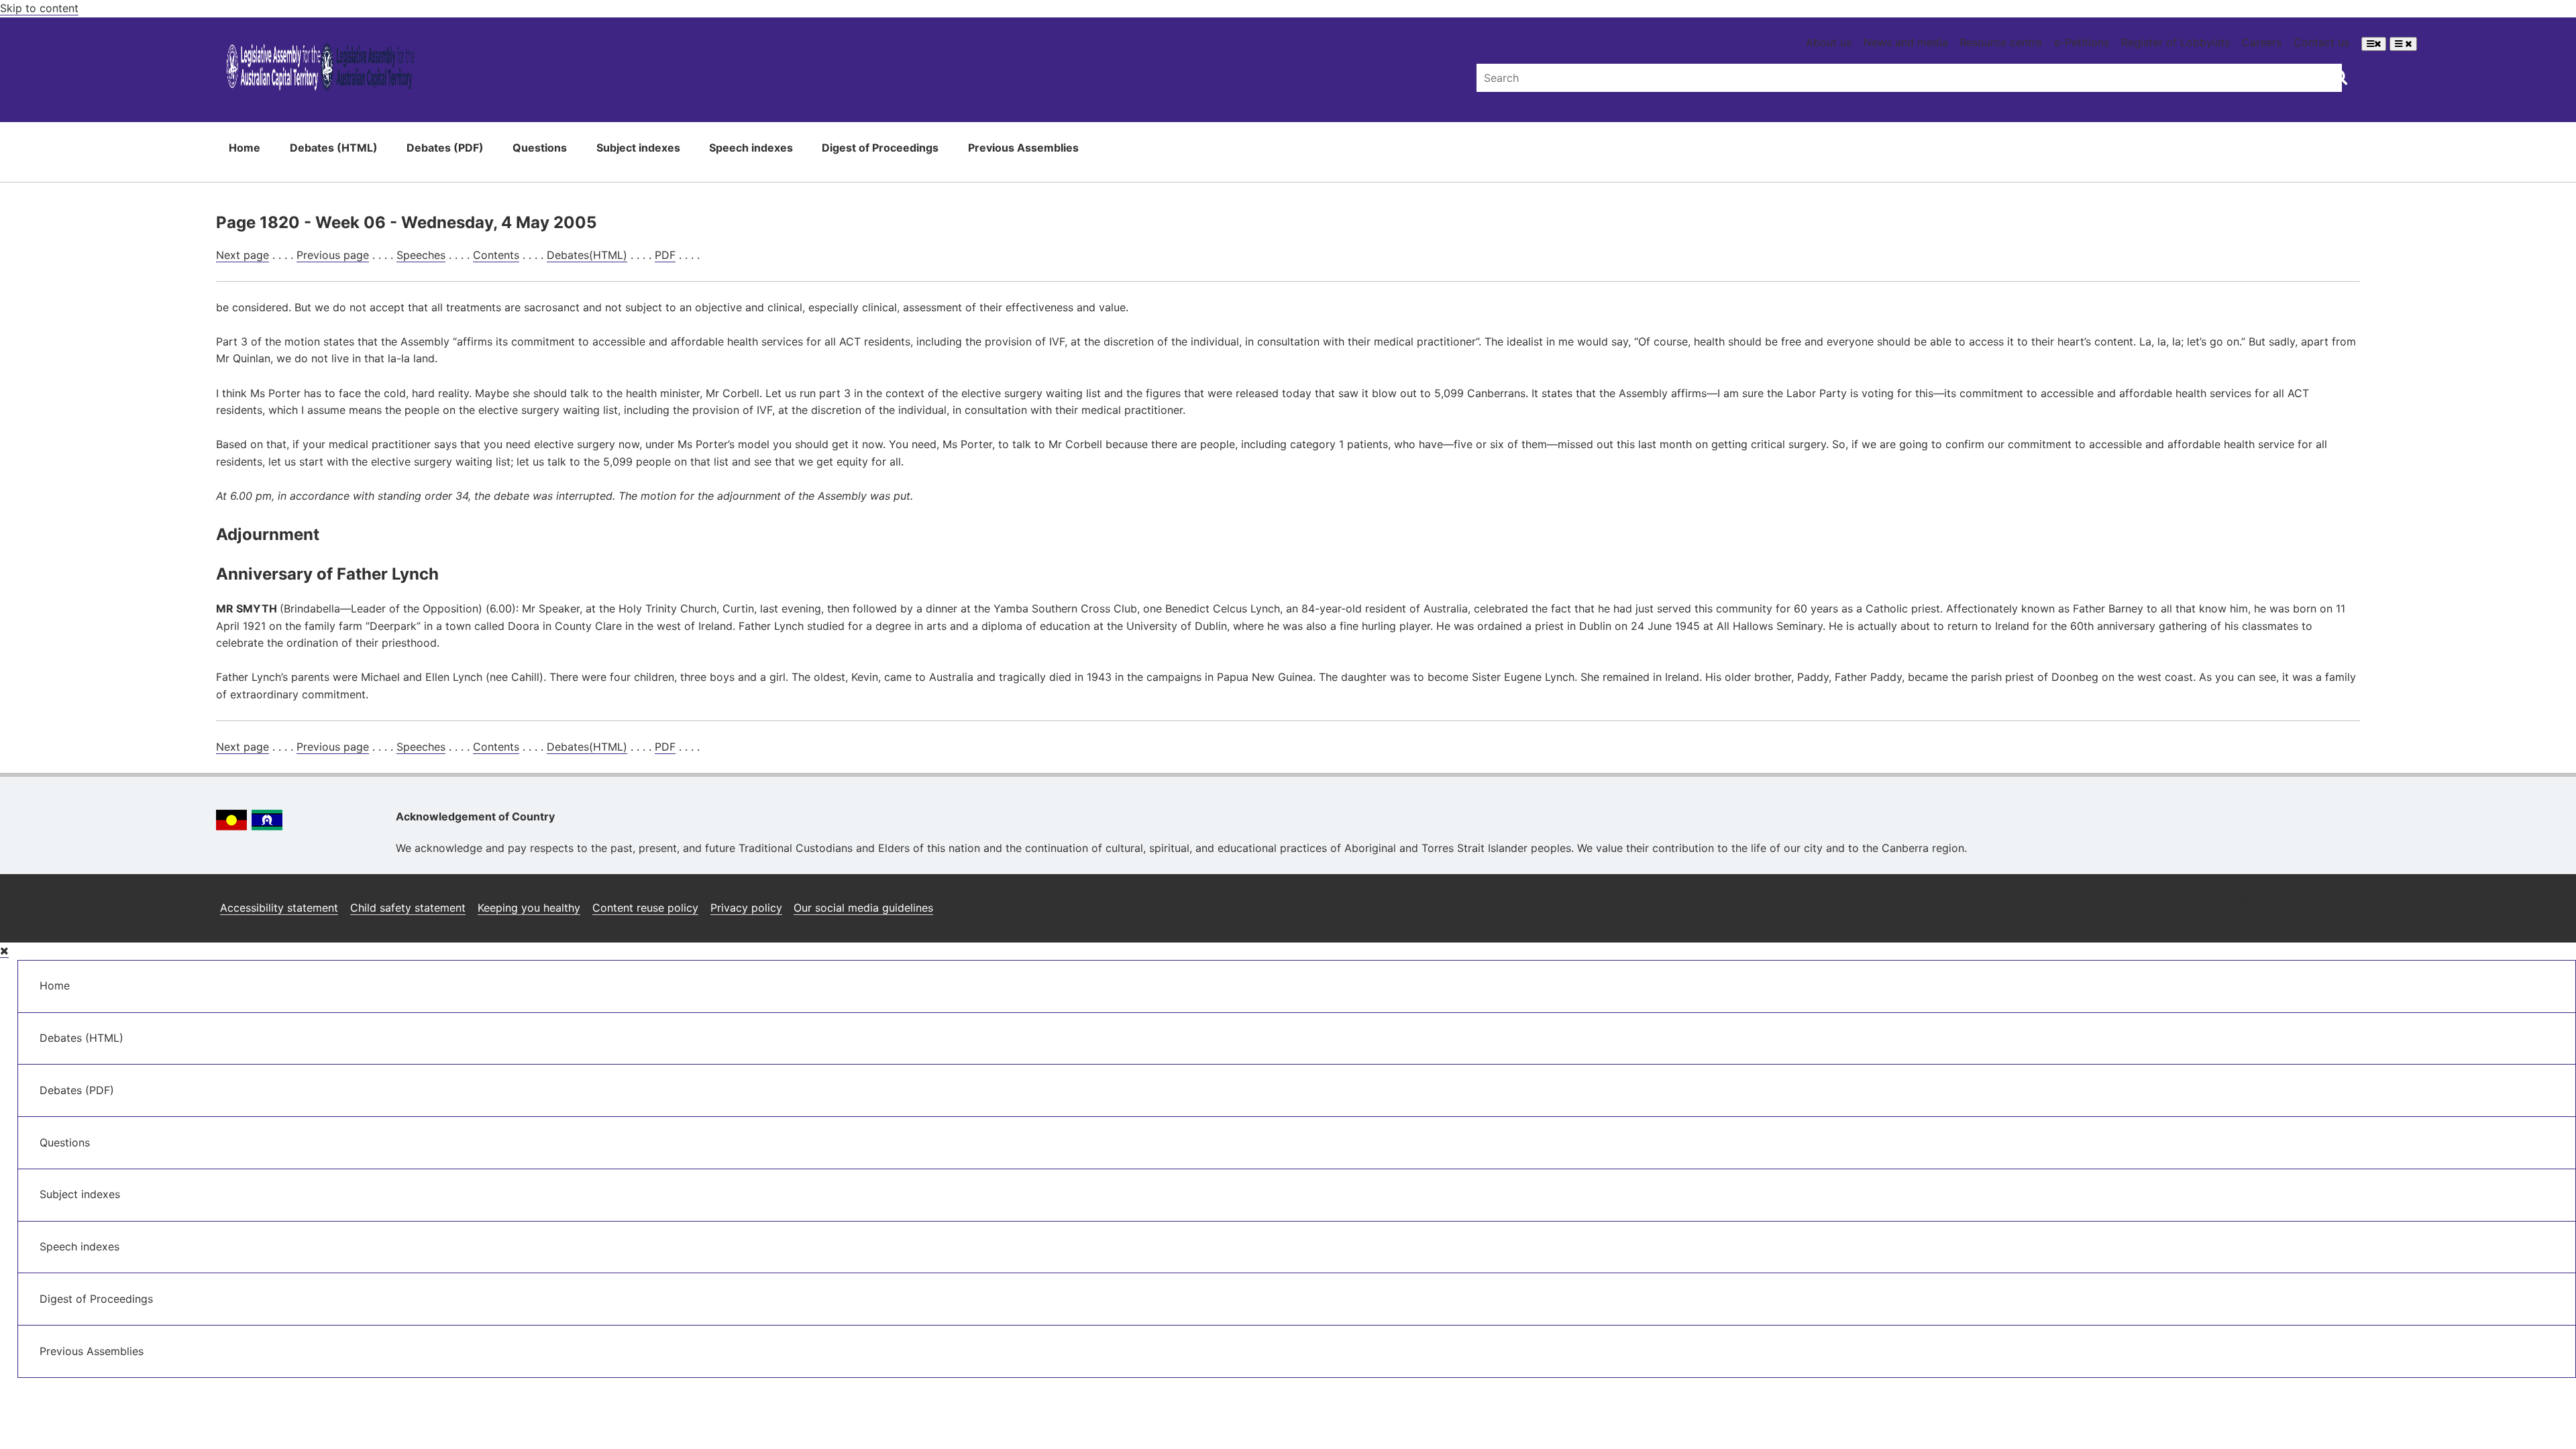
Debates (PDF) (445, 148)
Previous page (333, 255)
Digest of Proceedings (880, 148)
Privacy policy (746, 908)
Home (245, 148)
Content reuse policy (645, 908)
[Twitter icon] (2313, 903)
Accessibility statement (279, 908)
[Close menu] (4, 951)
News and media (1906, 42)
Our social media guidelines (863, 908)
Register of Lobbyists (2176, 42)
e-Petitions (2082, 42)
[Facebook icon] (2281, 903)
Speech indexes (751, 148)
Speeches (421, 255)
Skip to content (39, 8)
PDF (665, 255)
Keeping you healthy (529, 908)
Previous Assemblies (1023, 148)
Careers (2262, 42)
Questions (540, 148)
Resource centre (2001, 42)
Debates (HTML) (334, 148)
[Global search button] (2340, 76)
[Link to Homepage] (321, 69)
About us (1829, 42)
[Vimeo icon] (2346, 903)
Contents (496, 255)
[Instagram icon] (2247, 903)
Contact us (2321, 42)
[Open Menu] (2374, 44)
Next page (243, 255)
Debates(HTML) (587, 255)
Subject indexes (638, 148)
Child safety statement (408, 908)
